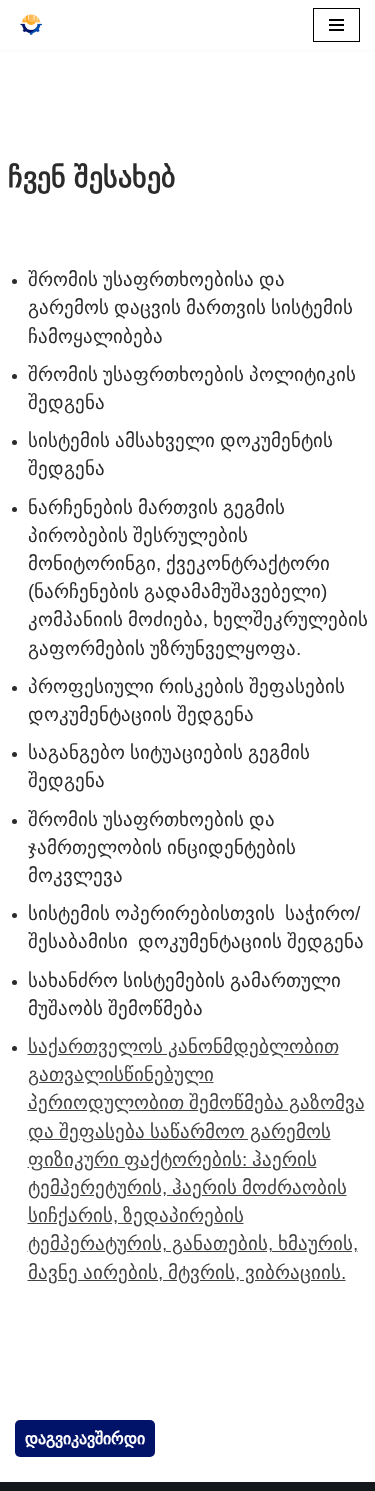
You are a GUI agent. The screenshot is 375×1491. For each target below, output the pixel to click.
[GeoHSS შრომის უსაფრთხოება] (31, 25)
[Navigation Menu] (336, 25)
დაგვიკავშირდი (85, 1438)
